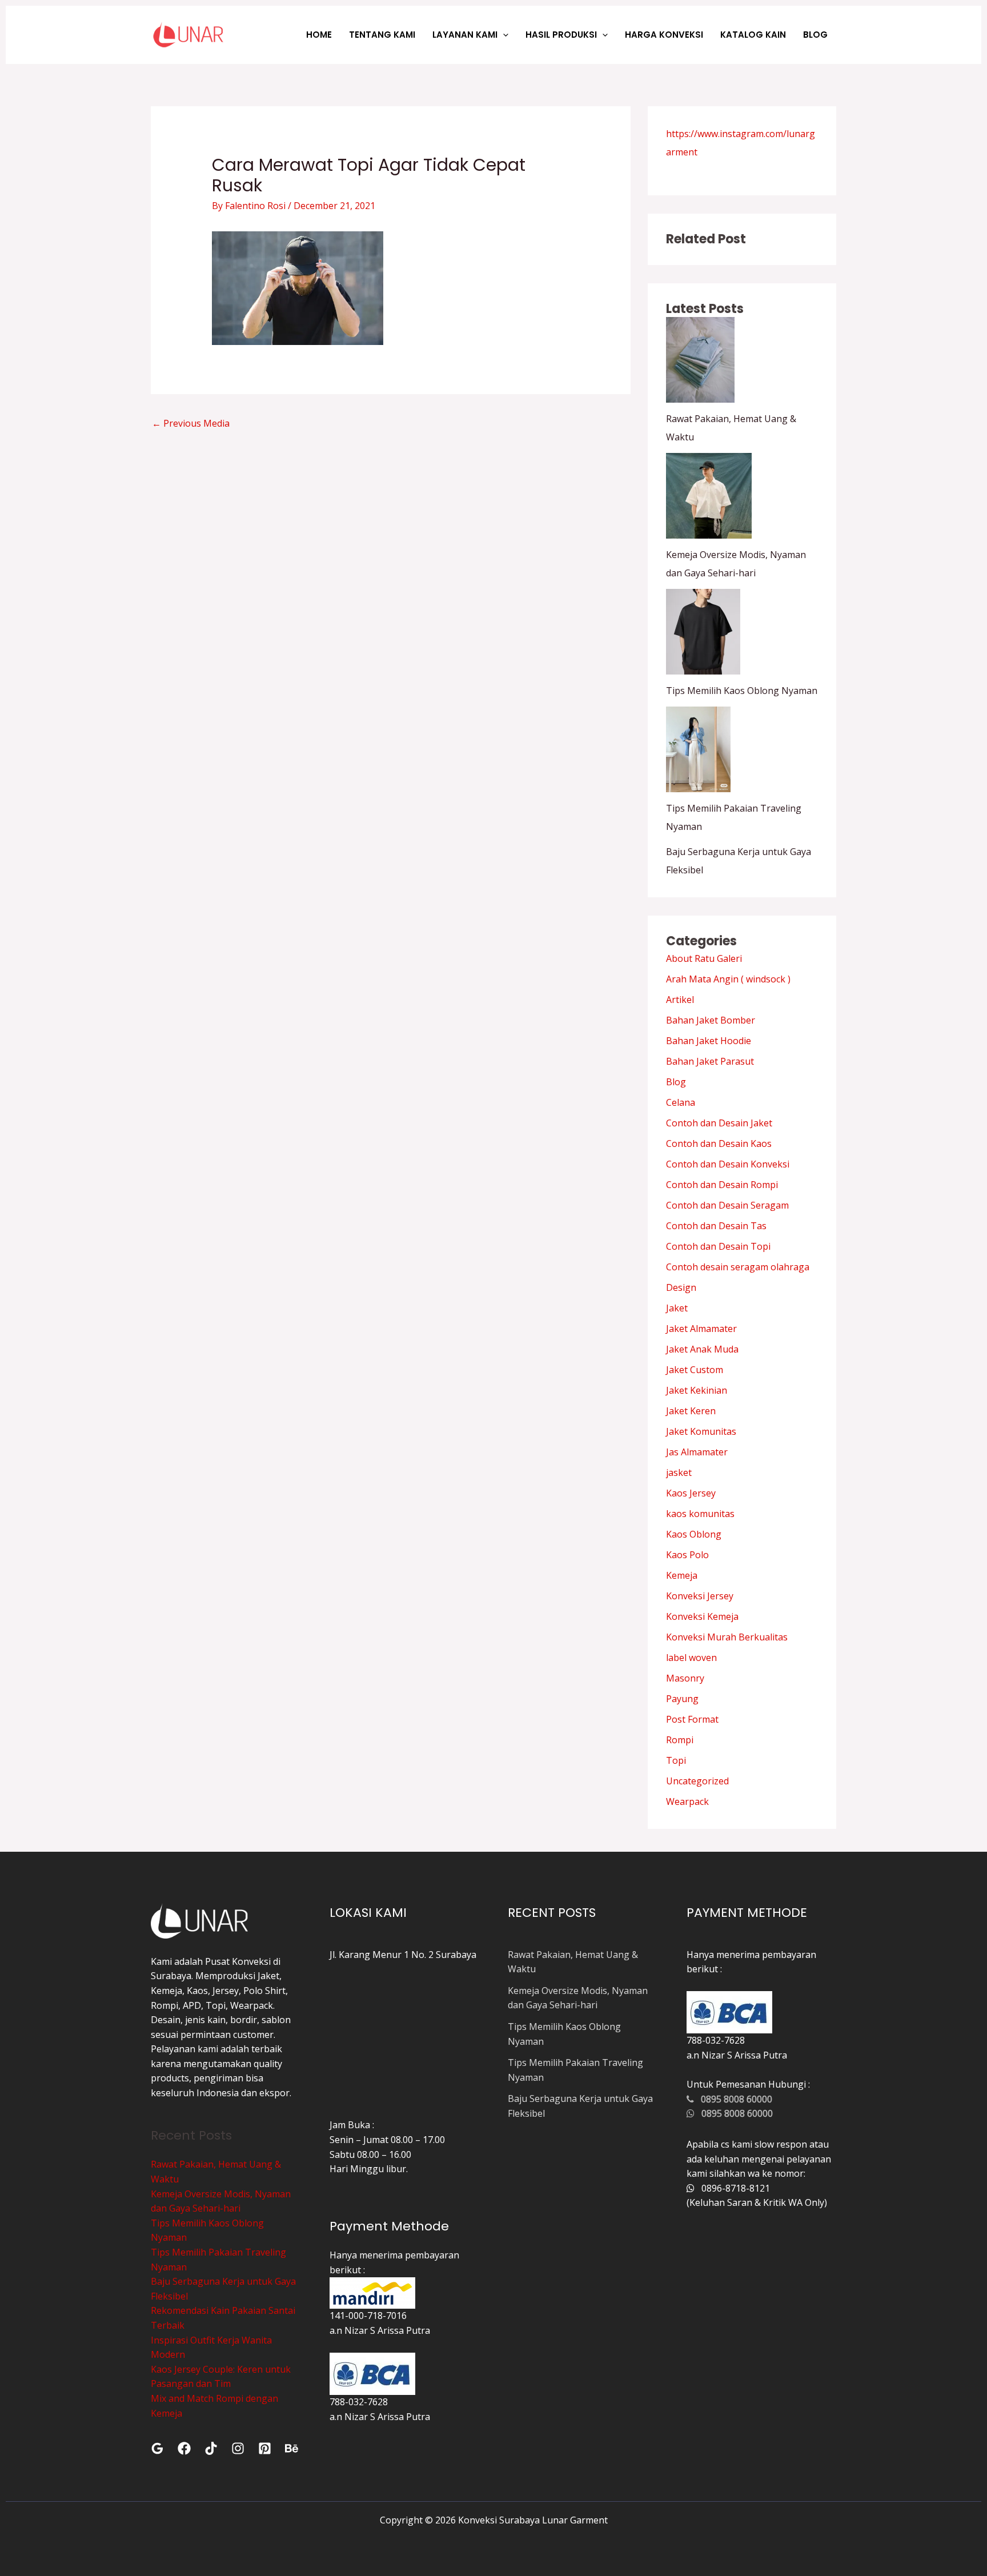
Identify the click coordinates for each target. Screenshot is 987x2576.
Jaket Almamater (701, 1329)
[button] (503, 35)
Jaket (677, 1308)
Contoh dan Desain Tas (716, 1226)
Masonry (685, 1678)
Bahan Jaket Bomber (711, 1020)
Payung (682, 1699)
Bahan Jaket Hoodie (709, 1041)
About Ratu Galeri (704, 958)
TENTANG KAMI (382, 35)
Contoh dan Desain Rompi (722, 1185)
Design (681, 1287)
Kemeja (682, 1575)
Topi (676, 1760)
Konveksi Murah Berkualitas (727, 1637)
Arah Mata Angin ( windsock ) (728, 979)
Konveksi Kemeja (702, 1616)
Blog (676, 1082)
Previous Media (191, 423)
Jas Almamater (697, 1452)
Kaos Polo (687, 1555)
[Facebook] (184, 2448)
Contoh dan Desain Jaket (719, 1123)
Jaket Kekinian (697, 1390)
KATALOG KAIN (753, 35)
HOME (319, 35)
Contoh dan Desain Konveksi (728, 1164)
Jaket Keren (691, 1411)
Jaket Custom (695, 1370)
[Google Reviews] (157, 2448)
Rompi (680, 1740)
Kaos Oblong (694, 1534)
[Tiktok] (211, 2448)
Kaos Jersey (691, 1493)
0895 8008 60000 (733, 2099)
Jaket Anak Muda (702, 1349)
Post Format (692, 1719)
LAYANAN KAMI (465, 35)
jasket (679, 1472)
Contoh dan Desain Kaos (719, 1143)
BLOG (815, 35)
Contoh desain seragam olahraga (738, 1267)
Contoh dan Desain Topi (718, 1246)
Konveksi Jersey (700, 1596)
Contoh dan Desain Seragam (727, 1205)
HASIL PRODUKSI (561, 35)
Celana (681, 1102)
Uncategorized (697, 1781)
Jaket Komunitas (701, 1431)
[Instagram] (238, 2448)
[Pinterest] (265, 2448)
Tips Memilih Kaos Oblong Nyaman (742, 691)
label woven (691, 1658)
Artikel (680, 1000)
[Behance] (292, 2448)
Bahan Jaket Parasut (710, 1061)
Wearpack (687, 1801)
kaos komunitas (700, 1514)
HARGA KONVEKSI (664, 35)
